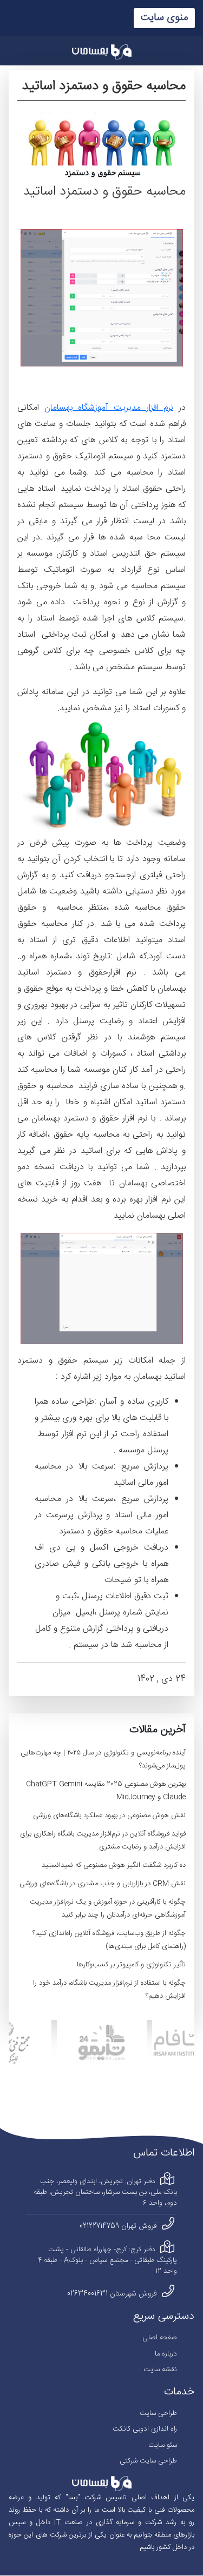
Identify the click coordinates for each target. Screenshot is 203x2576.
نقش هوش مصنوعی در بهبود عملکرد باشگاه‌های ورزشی (109, 1816)
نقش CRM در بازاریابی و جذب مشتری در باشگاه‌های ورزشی (103, 1884)
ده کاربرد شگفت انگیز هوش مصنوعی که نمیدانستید (114, 1865)
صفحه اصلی (160, 2338)
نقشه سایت (160, 2370)
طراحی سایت (158, 2413)
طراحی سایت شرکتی (148, 2461)
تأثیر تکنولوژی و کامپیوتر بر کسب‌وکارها (131, 1965)
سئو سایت (163, 2445)
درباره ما (166, 2354)
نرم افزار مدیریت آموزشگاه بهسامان (109, 408)
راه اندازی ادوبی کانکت (145, 2429)
